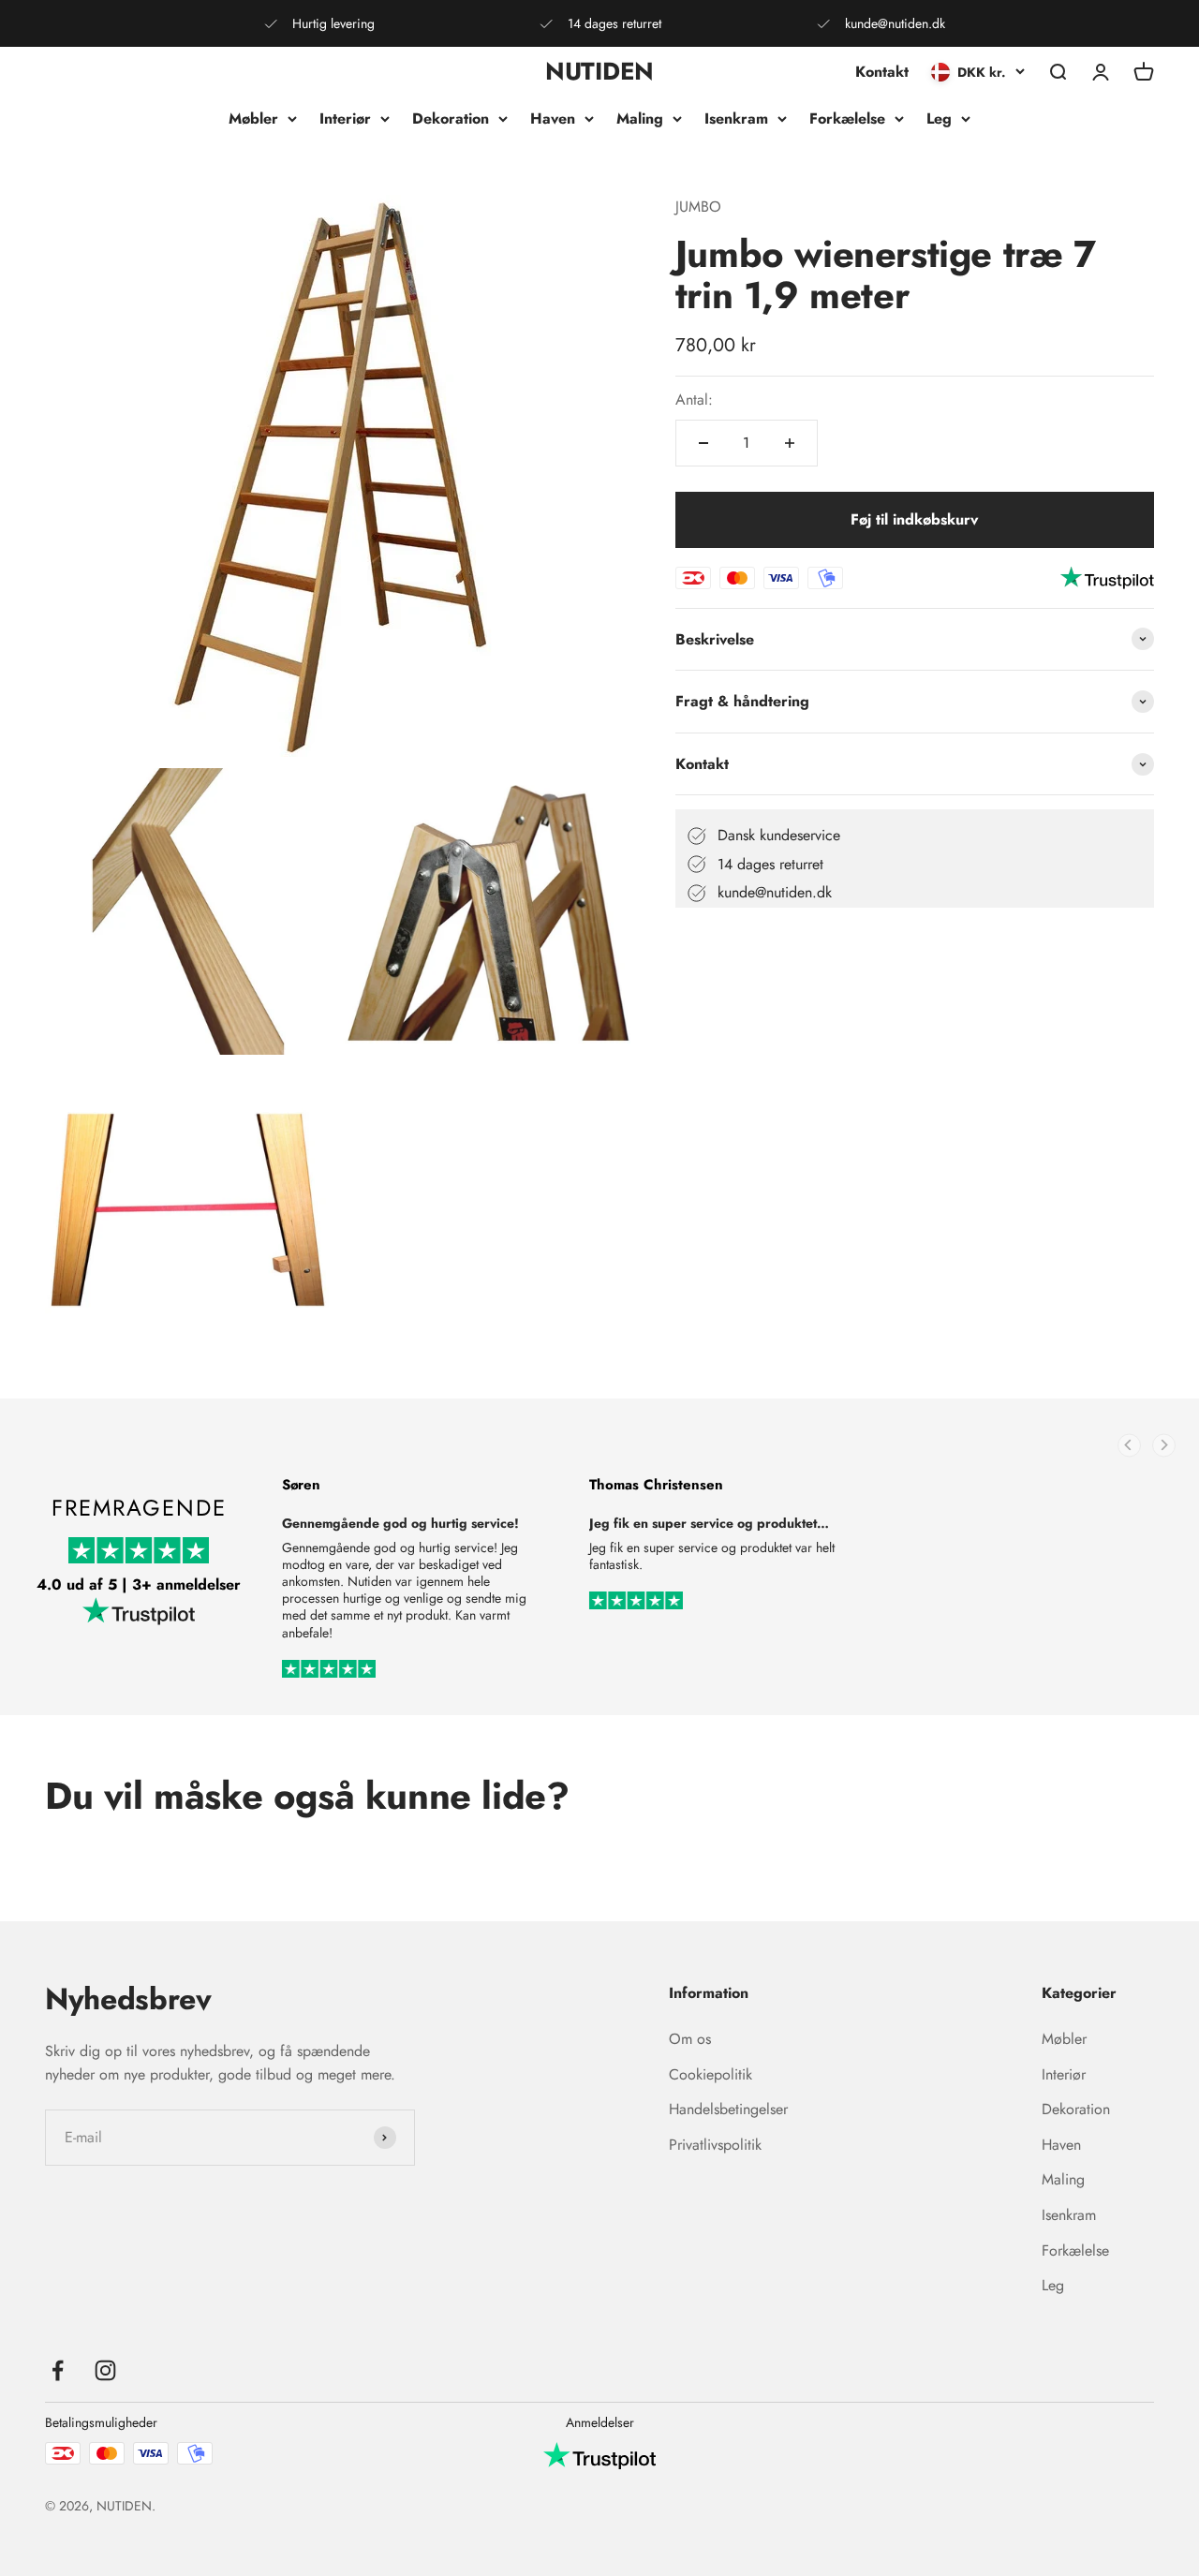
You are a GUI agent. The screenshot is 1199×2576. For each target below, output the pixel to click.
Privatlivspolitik (715, 2145)
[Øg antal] (790, 443)
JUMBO (698, 207)
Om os (690, 2039)
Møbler (253, 118)
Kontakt (882, 72)
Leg (939, 118)
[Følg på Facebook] (58, 2370)
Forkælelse (847, 118)
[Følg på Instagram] (105, 2370)
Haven (553, 118)
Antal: (694, 400)
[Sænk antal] (703, 443)
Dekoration (451, 118)
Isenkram (736, 118)
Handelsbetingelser (728, 2109)
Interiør (345, 118)
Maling (640, 118)
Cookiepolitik (711, 2074)
